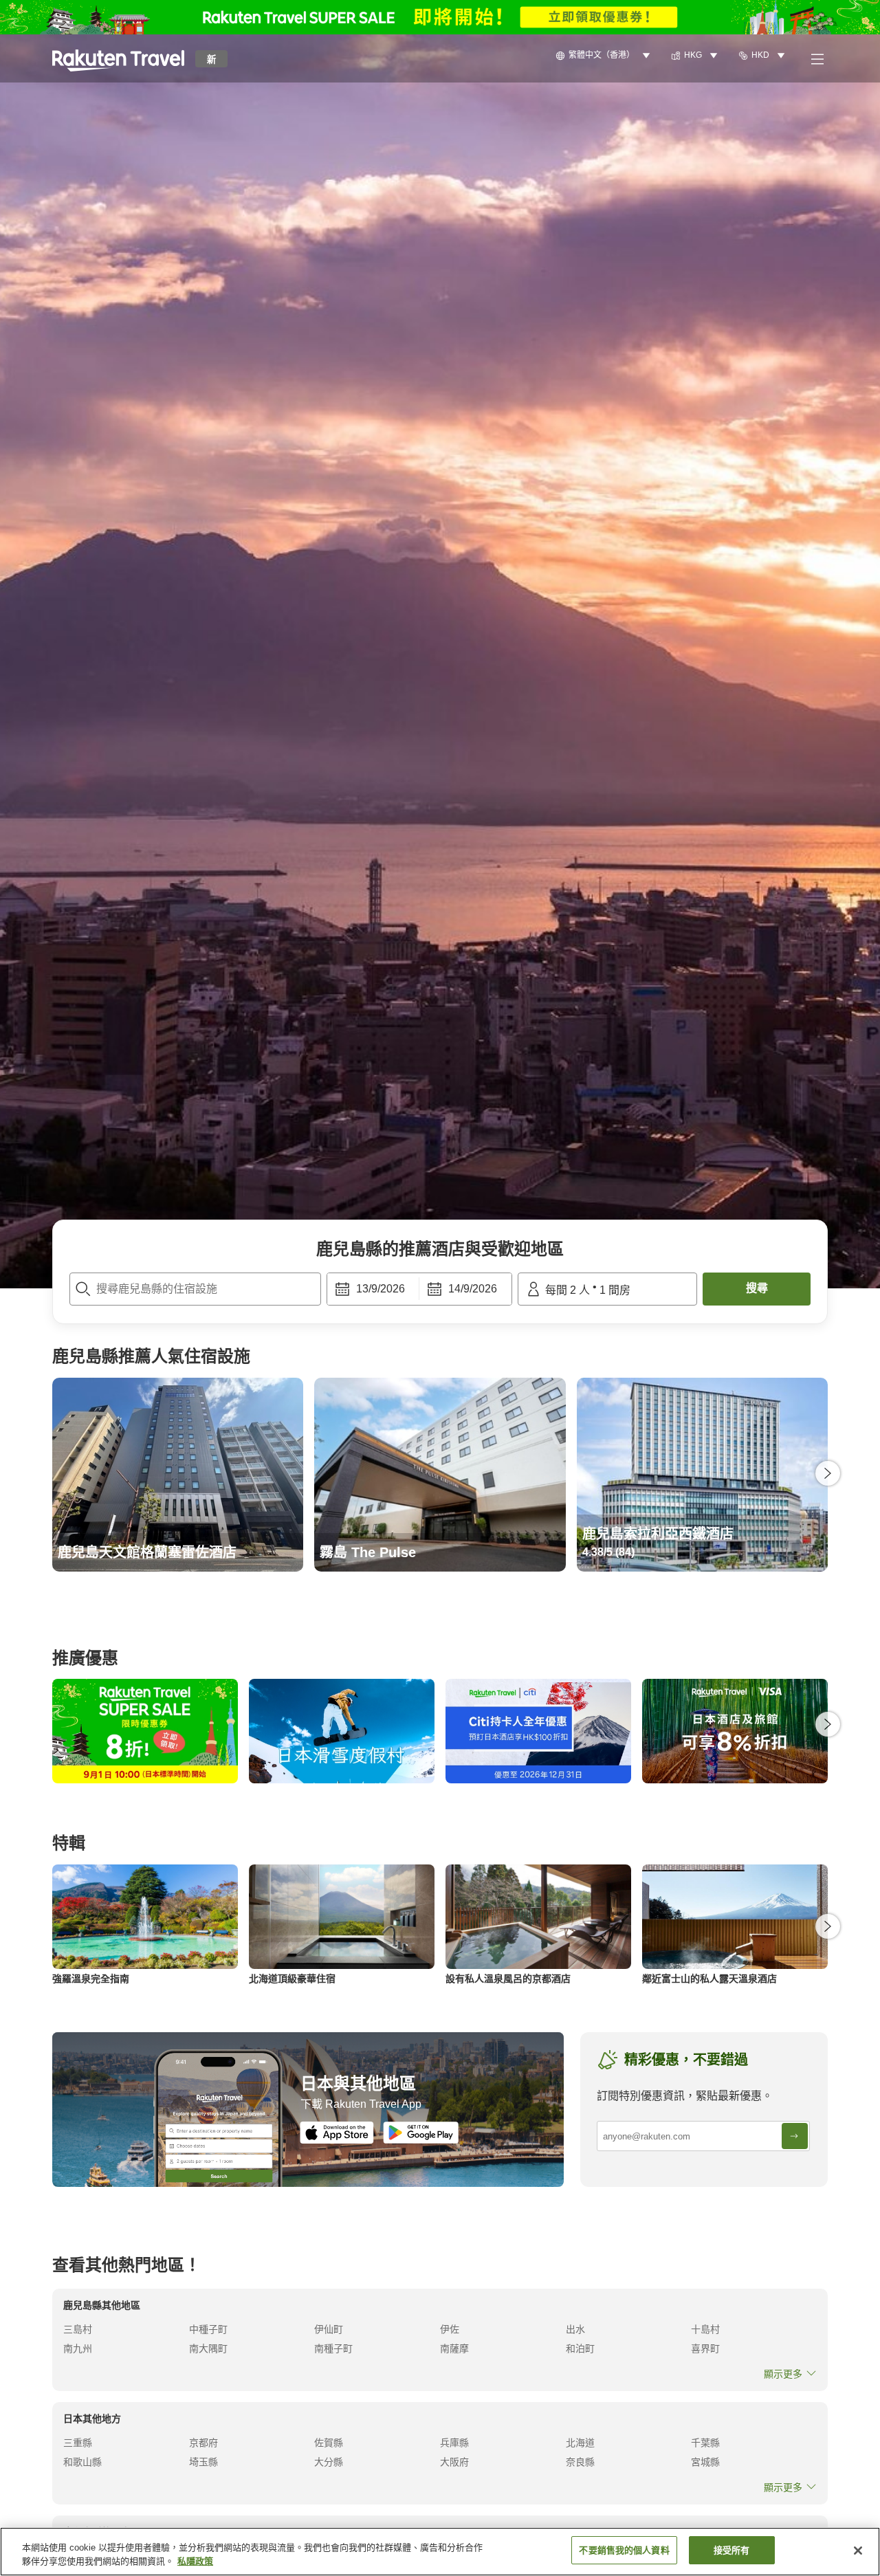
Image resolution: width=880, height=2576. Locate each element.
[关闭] (858, 2551)
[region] (440, 2552)
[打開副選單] (817, 58)
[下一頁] (828, 1473)
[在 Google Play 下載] (421, 2133)
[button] (118, 58)
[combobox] (195, 1289)
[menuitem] (605, 56)
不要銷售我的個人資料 (624, 2550)
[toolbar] (419, 1289)
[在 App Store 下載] (337, 2133)
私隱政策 (195, 2561)
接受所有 (732, 2550)
